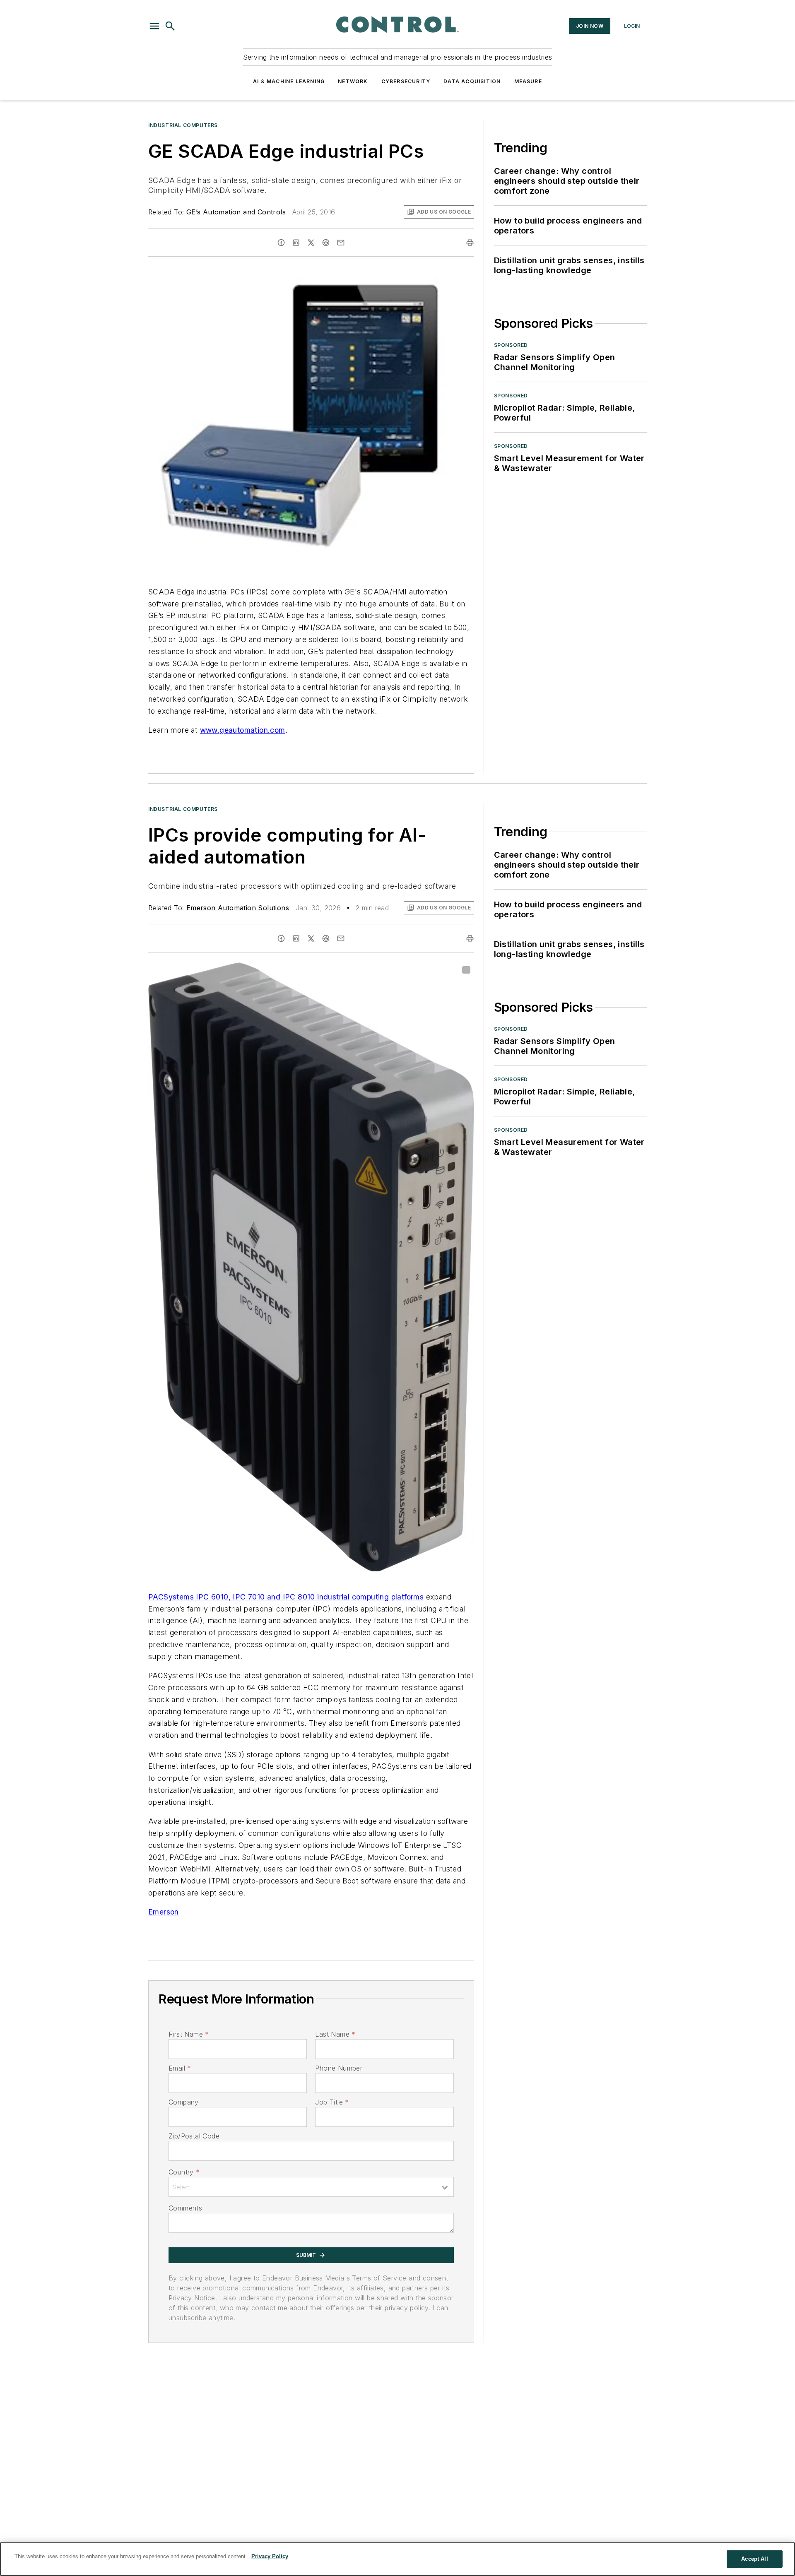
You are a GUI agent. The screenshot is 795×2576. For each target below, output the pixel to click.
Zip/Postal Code (194, 2136)
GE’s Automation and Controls (236, 212)
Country (184, 2172)
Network (353, 81)
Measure (528, 81)
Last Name (335, 2034)
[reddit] (326, 243)
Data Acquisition (472, 81)
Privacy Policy (270, 2556)
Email (180, 2068)
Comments (185, 2208)
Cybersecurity (406, 81)
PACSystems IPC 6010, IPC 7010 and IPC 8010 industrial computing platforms (286, 1597)
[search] (170, 26)
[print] (470, 243)
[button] (154, 26)
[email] (341, 243)
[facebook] (281, 243)
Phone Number (339, 2068)
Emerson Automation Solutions (238, 908)
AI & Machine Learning (289, 81)
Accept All (754, 2559)
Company (184, 2102)
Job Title (332, 2102)
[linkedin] (296, 243)
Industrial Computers (183, 125)
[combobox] (311, 2187)
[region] (397, 2559)
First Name (189, 2034)
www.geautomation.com (243, 730)
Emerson (164, 1912)
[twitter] (311, 243)
